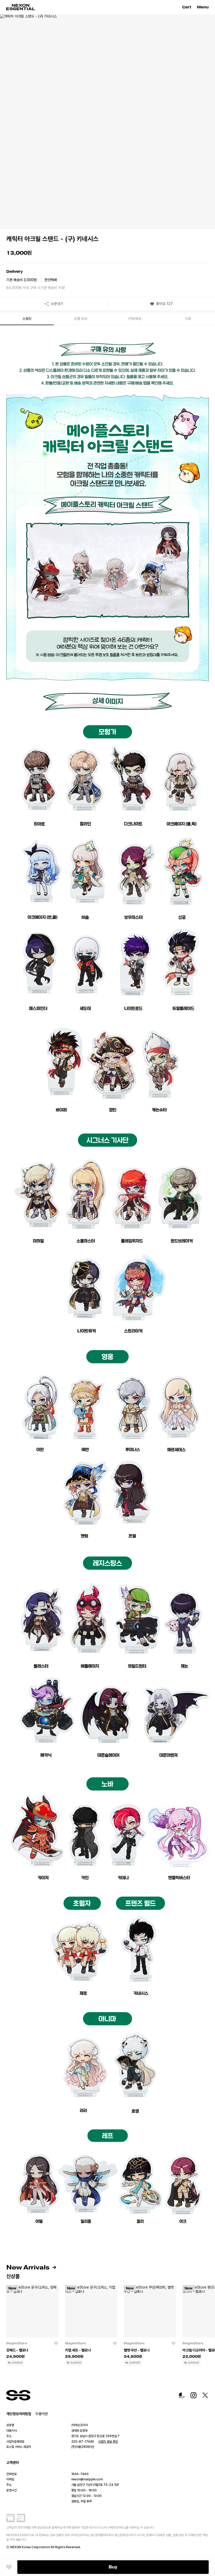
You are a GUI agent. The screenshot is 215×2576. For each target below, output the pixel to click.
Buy (113, 2567)
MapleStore (17, 2343)
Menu (203, 7)
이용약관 (42, 2414)
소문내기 (57, 304)
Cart (187, 7)
